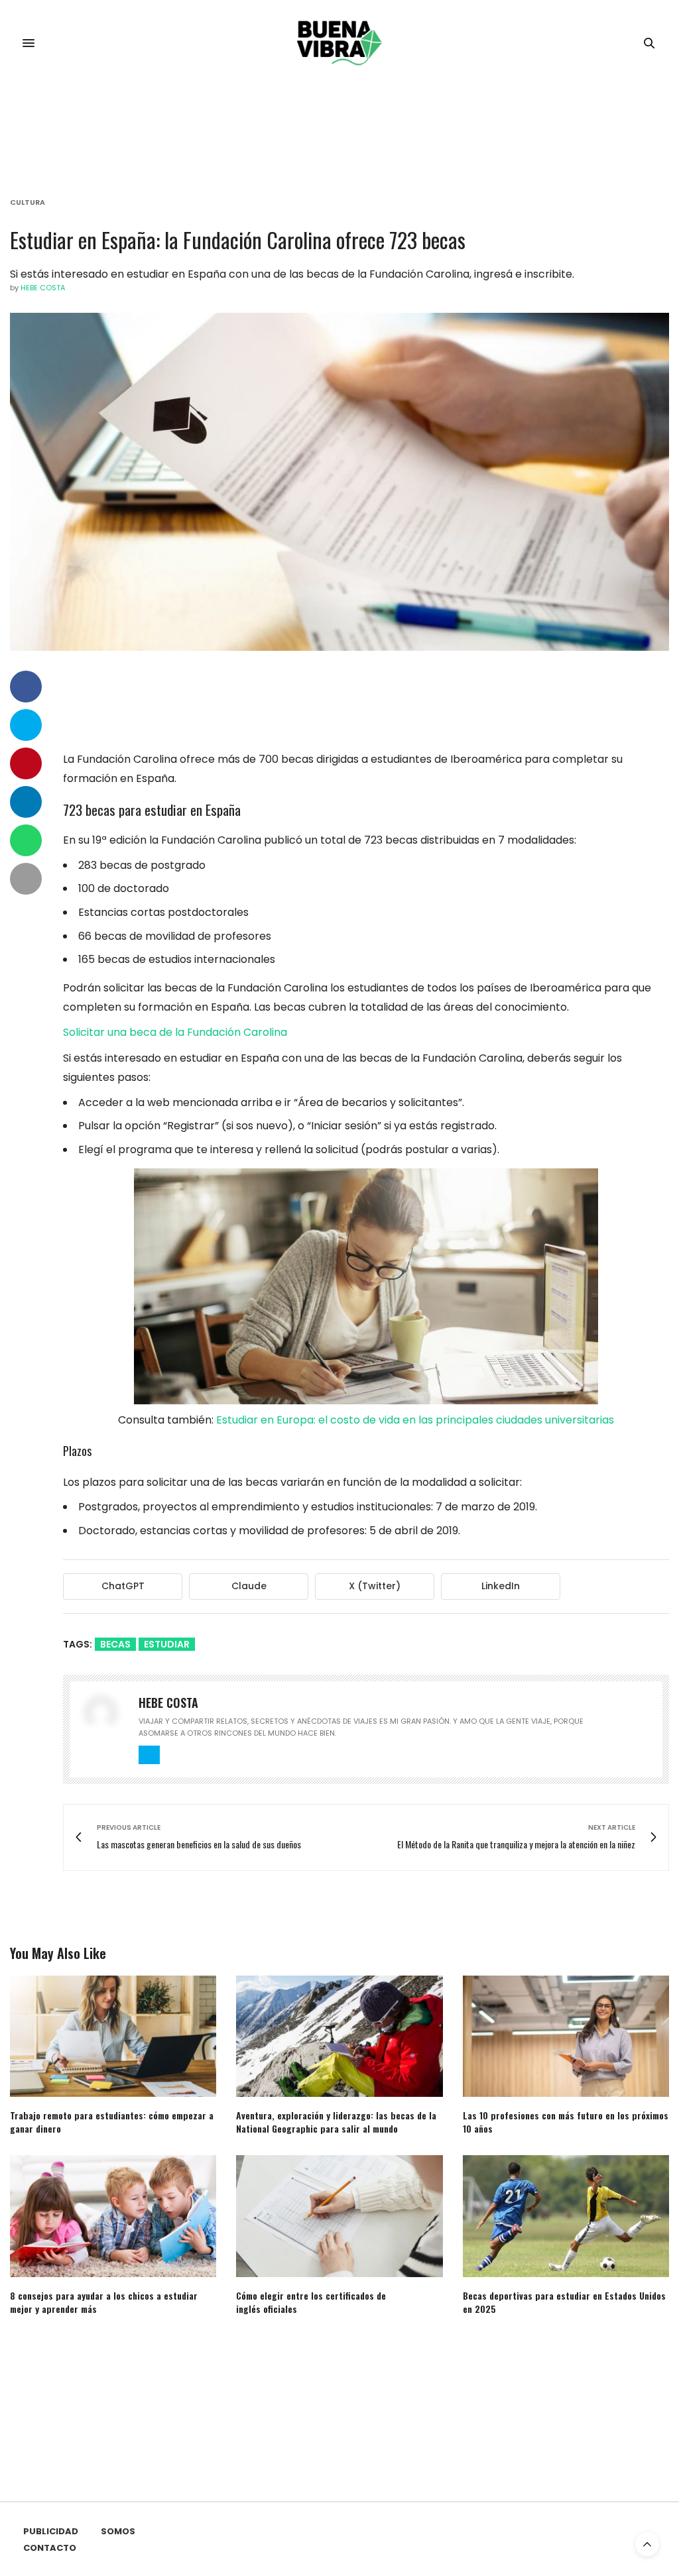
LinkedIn (501, 1586)
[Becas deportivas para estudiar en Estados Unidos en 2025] (566, 2216)
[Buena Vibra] (340, 43)
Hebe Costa (43, 288)
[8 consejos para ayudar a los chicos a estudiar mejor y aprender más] (113, 2216)
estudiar (167, 1644)
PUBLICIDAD (51, 2531)
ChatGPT (123, 1586)
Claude (249, 1586)
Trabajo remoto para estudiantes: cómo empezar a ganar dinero (112, 2122)
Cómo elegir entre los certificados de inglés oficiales (311, 2302)
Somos (118, 2531)
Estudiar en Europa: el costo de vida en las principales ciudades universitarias (415, 1420)
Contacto (50, 2548)
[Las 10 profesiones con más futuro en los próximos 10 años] (566, 2036)
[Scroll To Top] (647, 2544)
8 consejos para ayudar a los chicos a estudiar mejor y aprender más (104, 2302)
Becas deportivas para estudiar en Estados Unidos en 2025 (564, 2302)
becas (115, 1644)
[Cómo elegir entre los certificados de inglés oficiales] (339, 2216)
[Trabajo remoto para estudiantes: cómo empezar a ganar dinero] (113, 2036)
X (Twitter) (375, 1586)
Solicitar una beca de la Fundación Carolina (175, 1032)
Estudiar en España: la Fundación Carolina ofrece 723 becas (238, 240)
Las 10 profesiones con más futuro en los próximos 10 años (566, 2122)
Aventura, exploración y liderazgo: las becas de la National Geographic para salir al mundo (336, 2122)
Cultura (28, 202)
